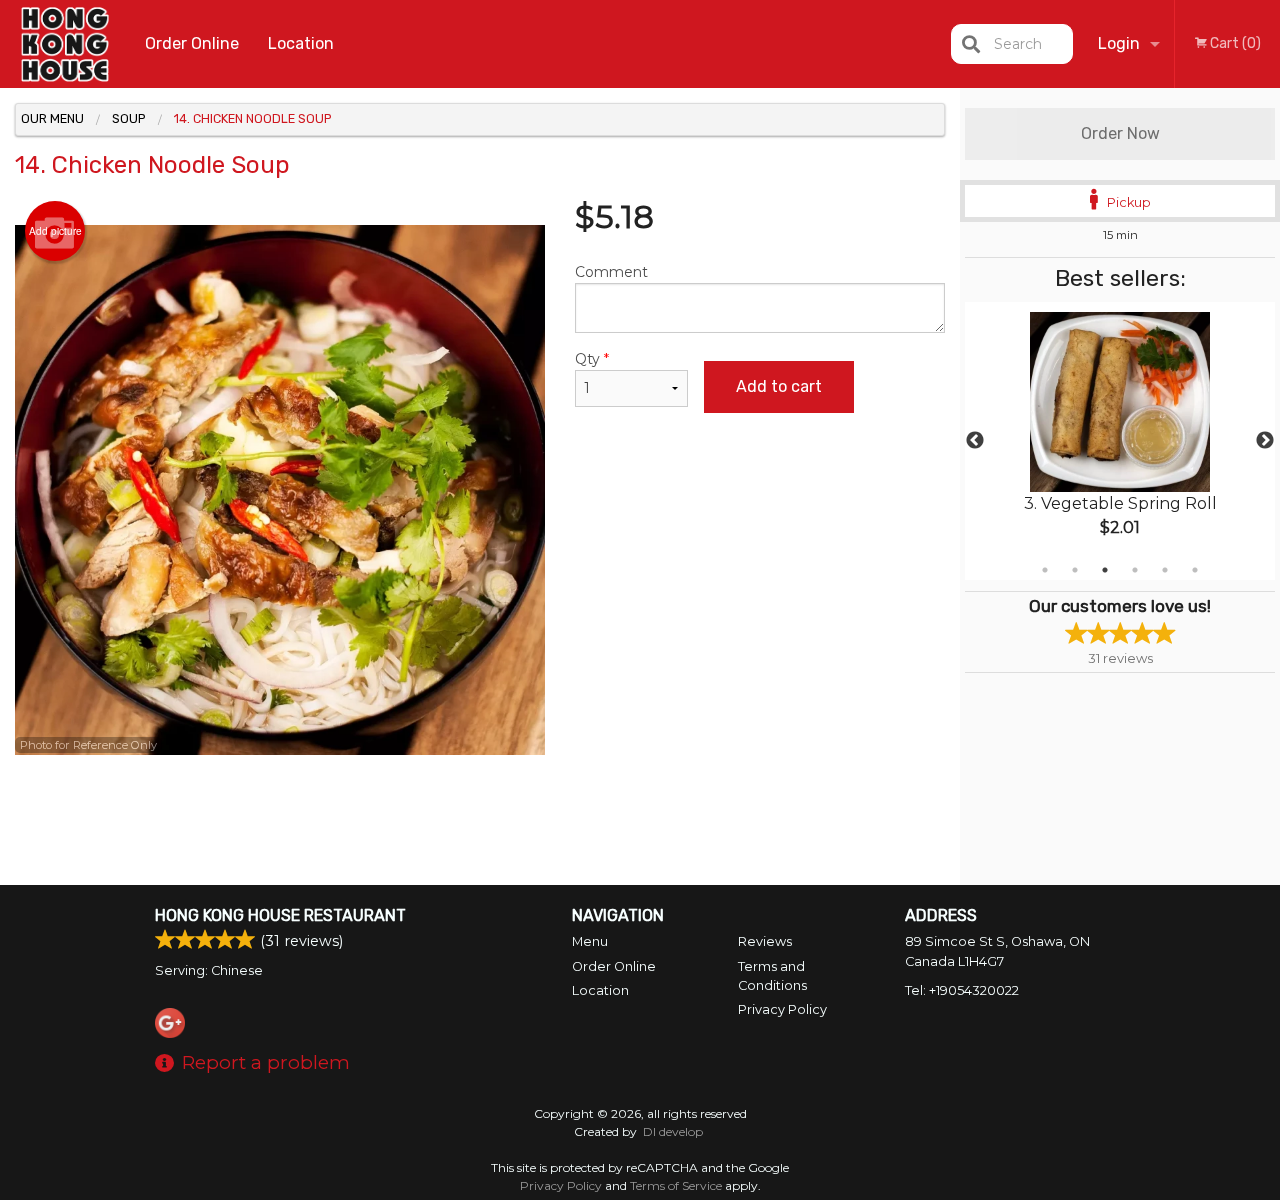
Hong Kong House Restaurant (280, 915)
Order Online (192, 43)
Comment (611, 272)
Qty (592, 359)
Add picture (55, 231)
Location (301, 43)
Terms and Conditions (772, 976)
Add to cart (779, 386)
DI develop (673, 1131)
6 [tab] (1195, 570)
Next (1265, 441)
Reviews (765, 941)
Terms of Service (676, 1185)
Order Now (1120, 133)
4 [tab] (1135, 570)
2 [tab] (1075, 570)
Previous (975, 441)
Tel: (962, 990)
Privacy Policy (782, 1009)
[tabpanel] (1120, 441)
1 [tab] (1045, 570)
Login (1119, 43)
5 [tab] (1165, 570)
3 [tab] (1105, 570)
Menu (590, 941)
